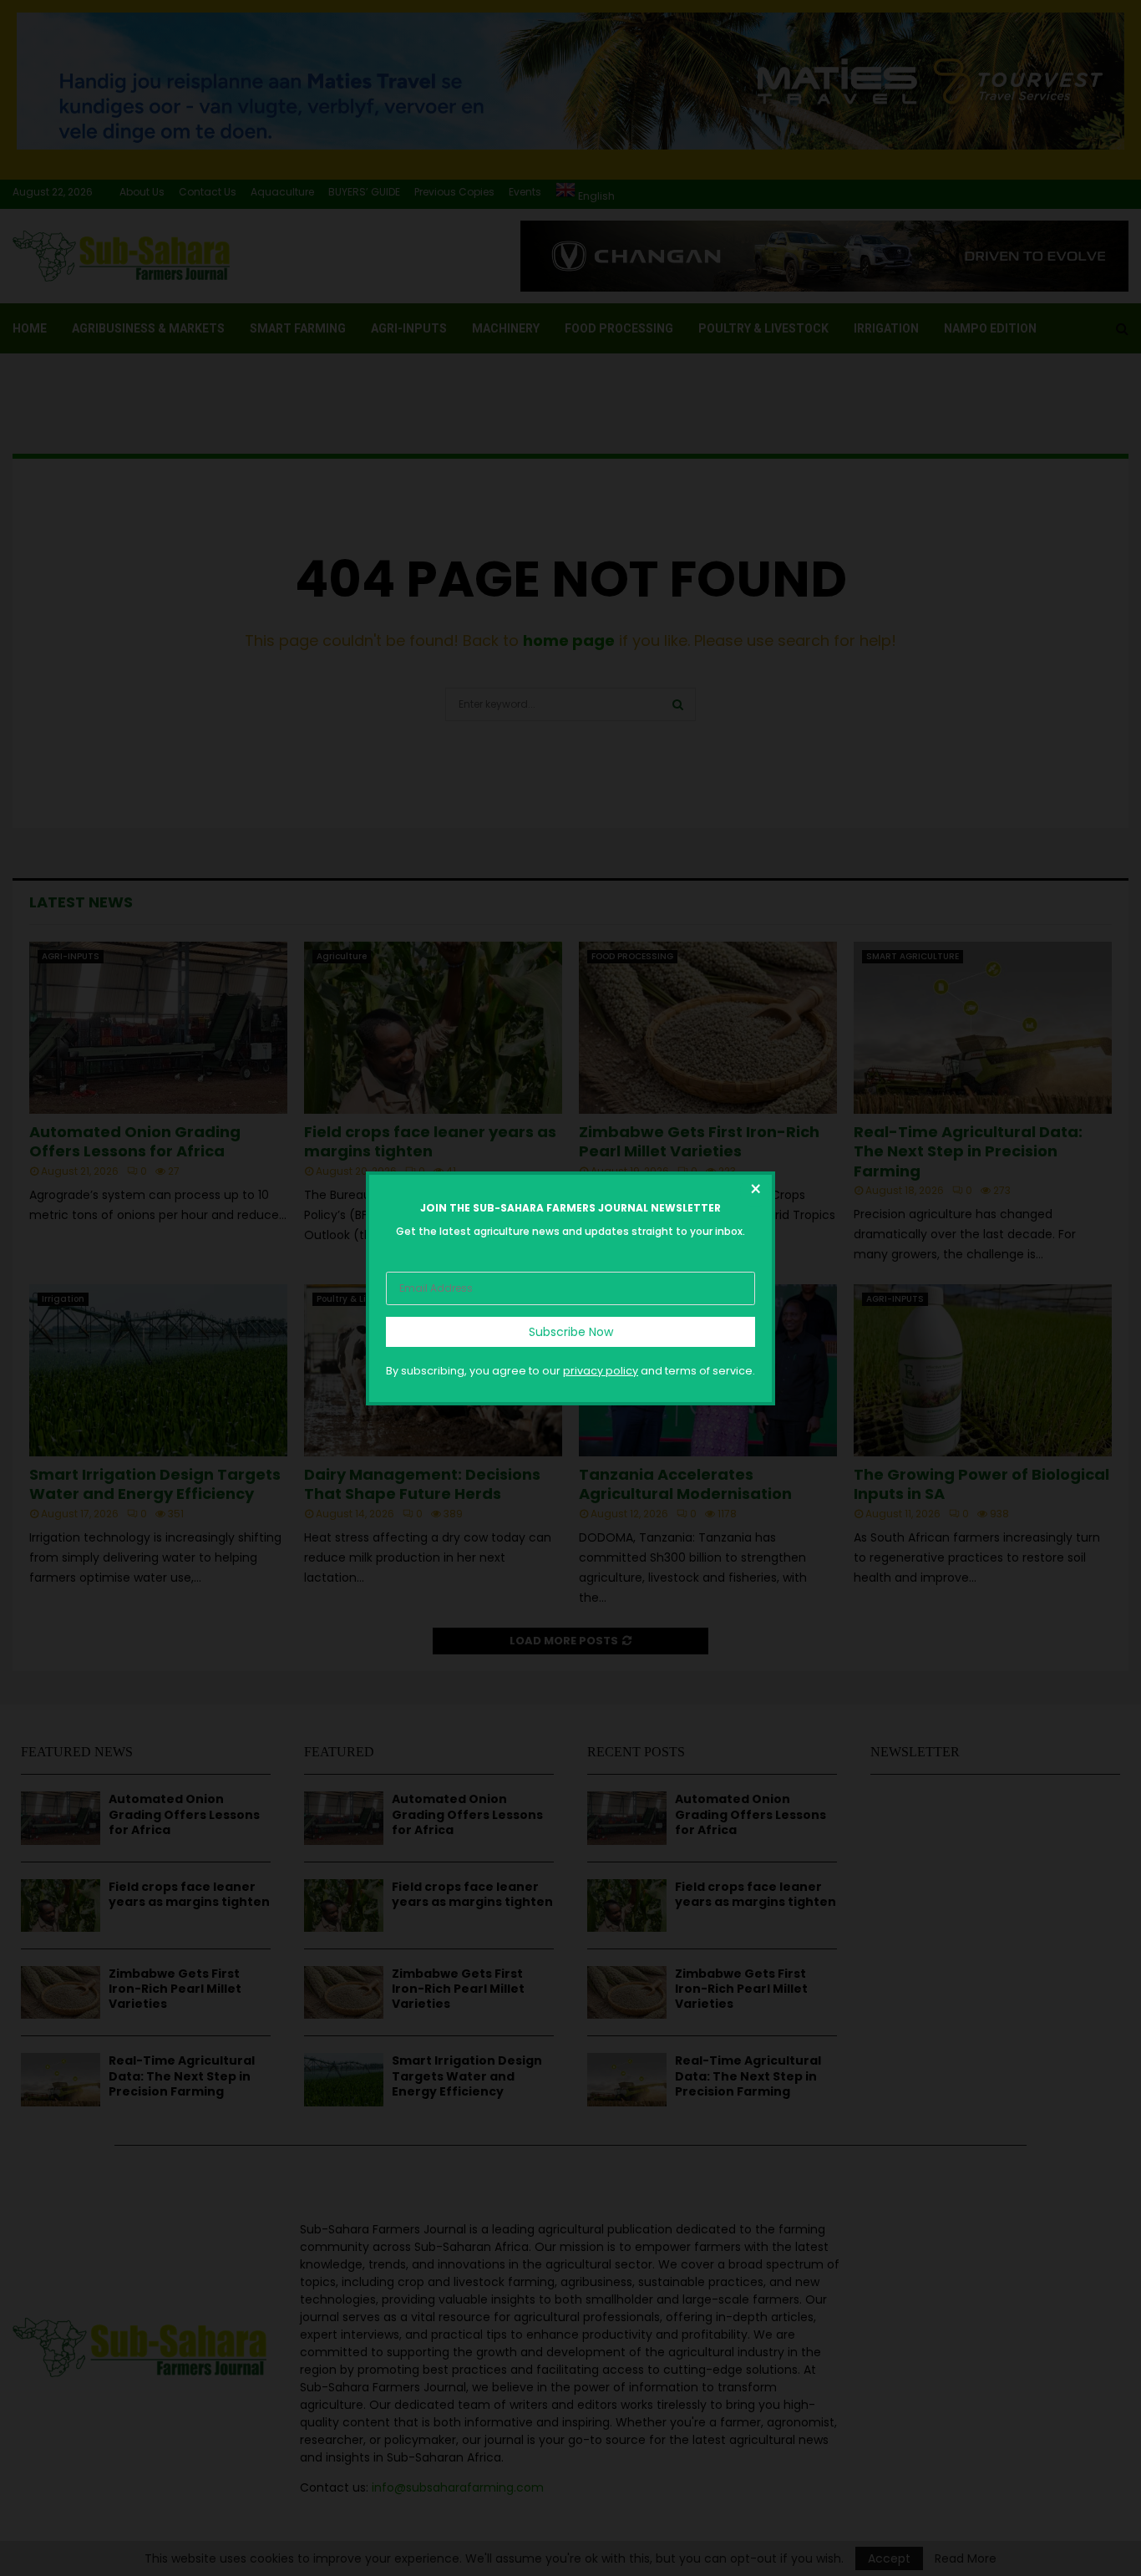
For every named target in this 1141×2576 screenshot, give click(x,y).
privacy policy (601, 1370)
